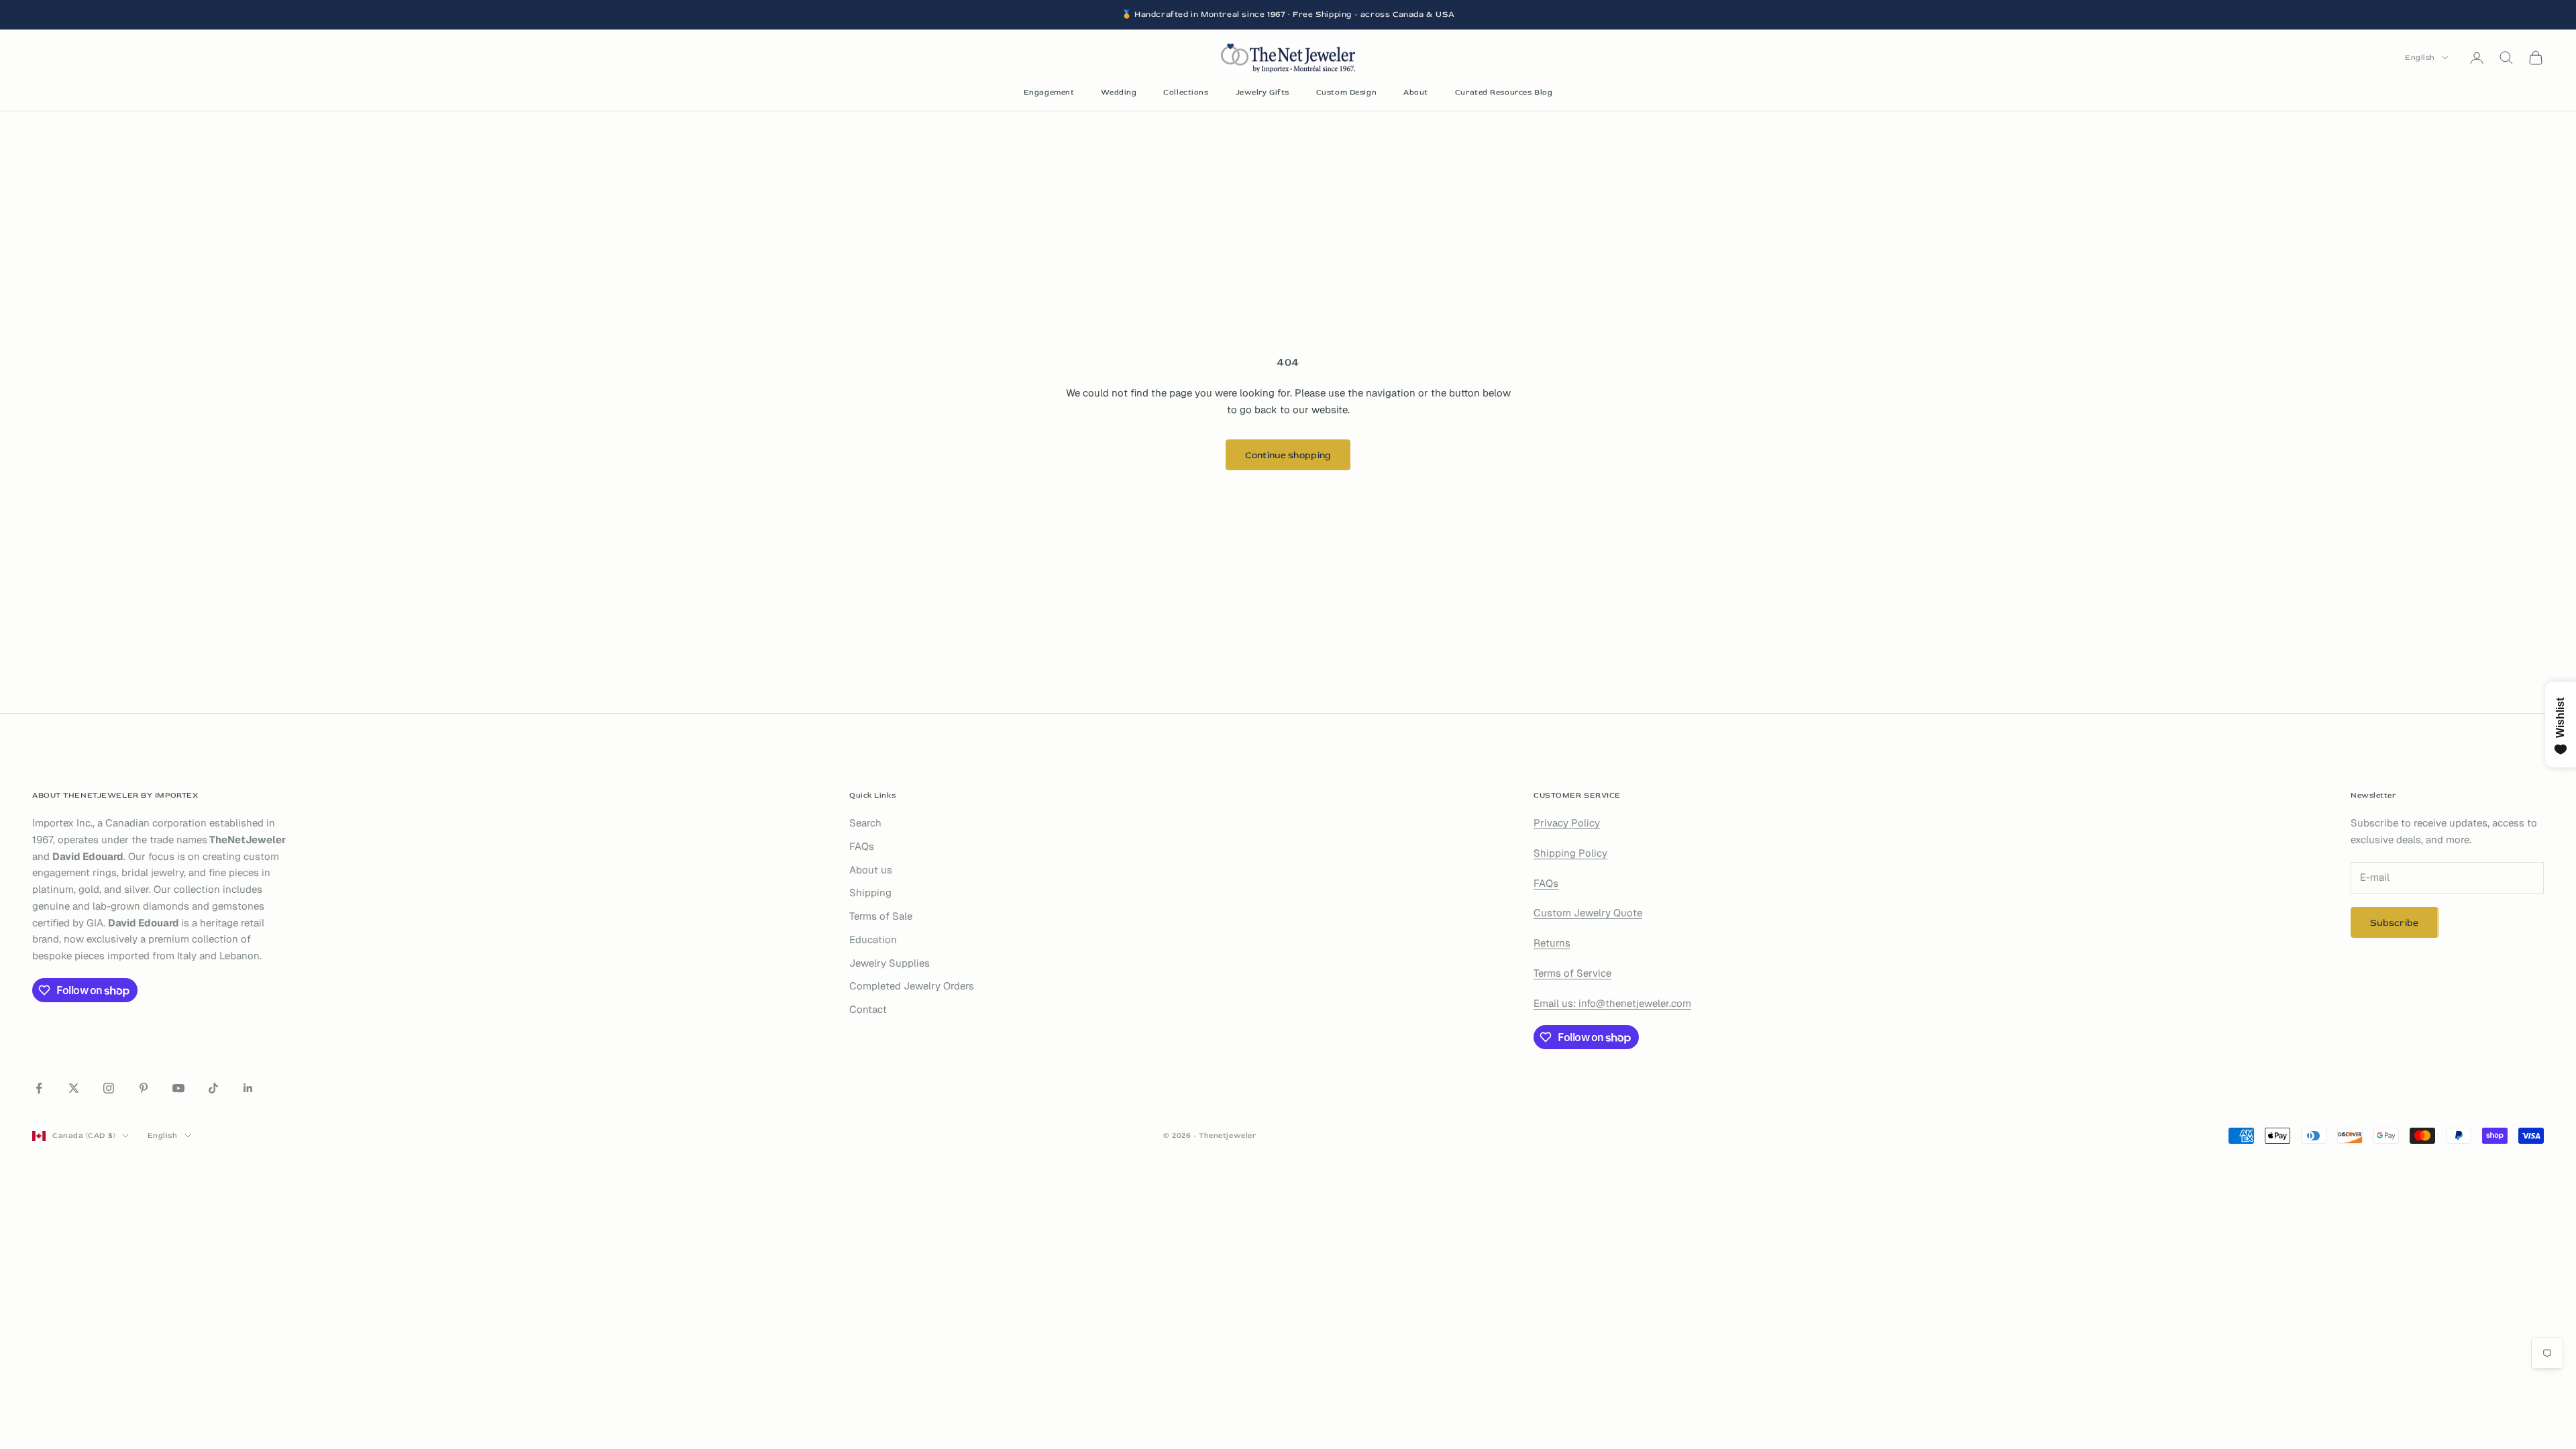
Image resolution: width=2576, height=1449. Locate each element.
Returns (1552, 943)
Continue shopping (1288, 455)
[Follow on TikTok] (213, 1088)
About (1416, 92)
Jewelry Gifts (1263, 92)
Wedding (1119, 92)
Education (873, 940)
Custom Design (1346, 92)
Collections (1186, 92)
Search (865, 823)
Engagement (1049, 92)
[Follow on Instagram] (109, 1088)
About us (871, 870)
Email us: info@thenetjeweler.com (1612, 1003)
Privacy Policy (1567, 823)
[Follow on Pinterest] (144, 1088)
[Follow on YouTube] (178, 1088)
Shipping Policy (1570, 853)
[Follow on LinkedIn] (248, 1088)
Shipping (870, 893)
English (2420, 57)
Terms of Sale (881, 916)
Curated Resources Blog (1504, 92)
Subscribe (2395, 923)
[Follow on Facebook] (39, 1088)
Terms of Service (1572, 973)
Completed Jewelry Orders (912, 986)
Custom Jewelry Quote (1588, 913)
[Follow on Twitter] (74, 1088)
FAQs (862, 846)
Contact (868, 1009)
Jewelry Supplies (890, 963)
